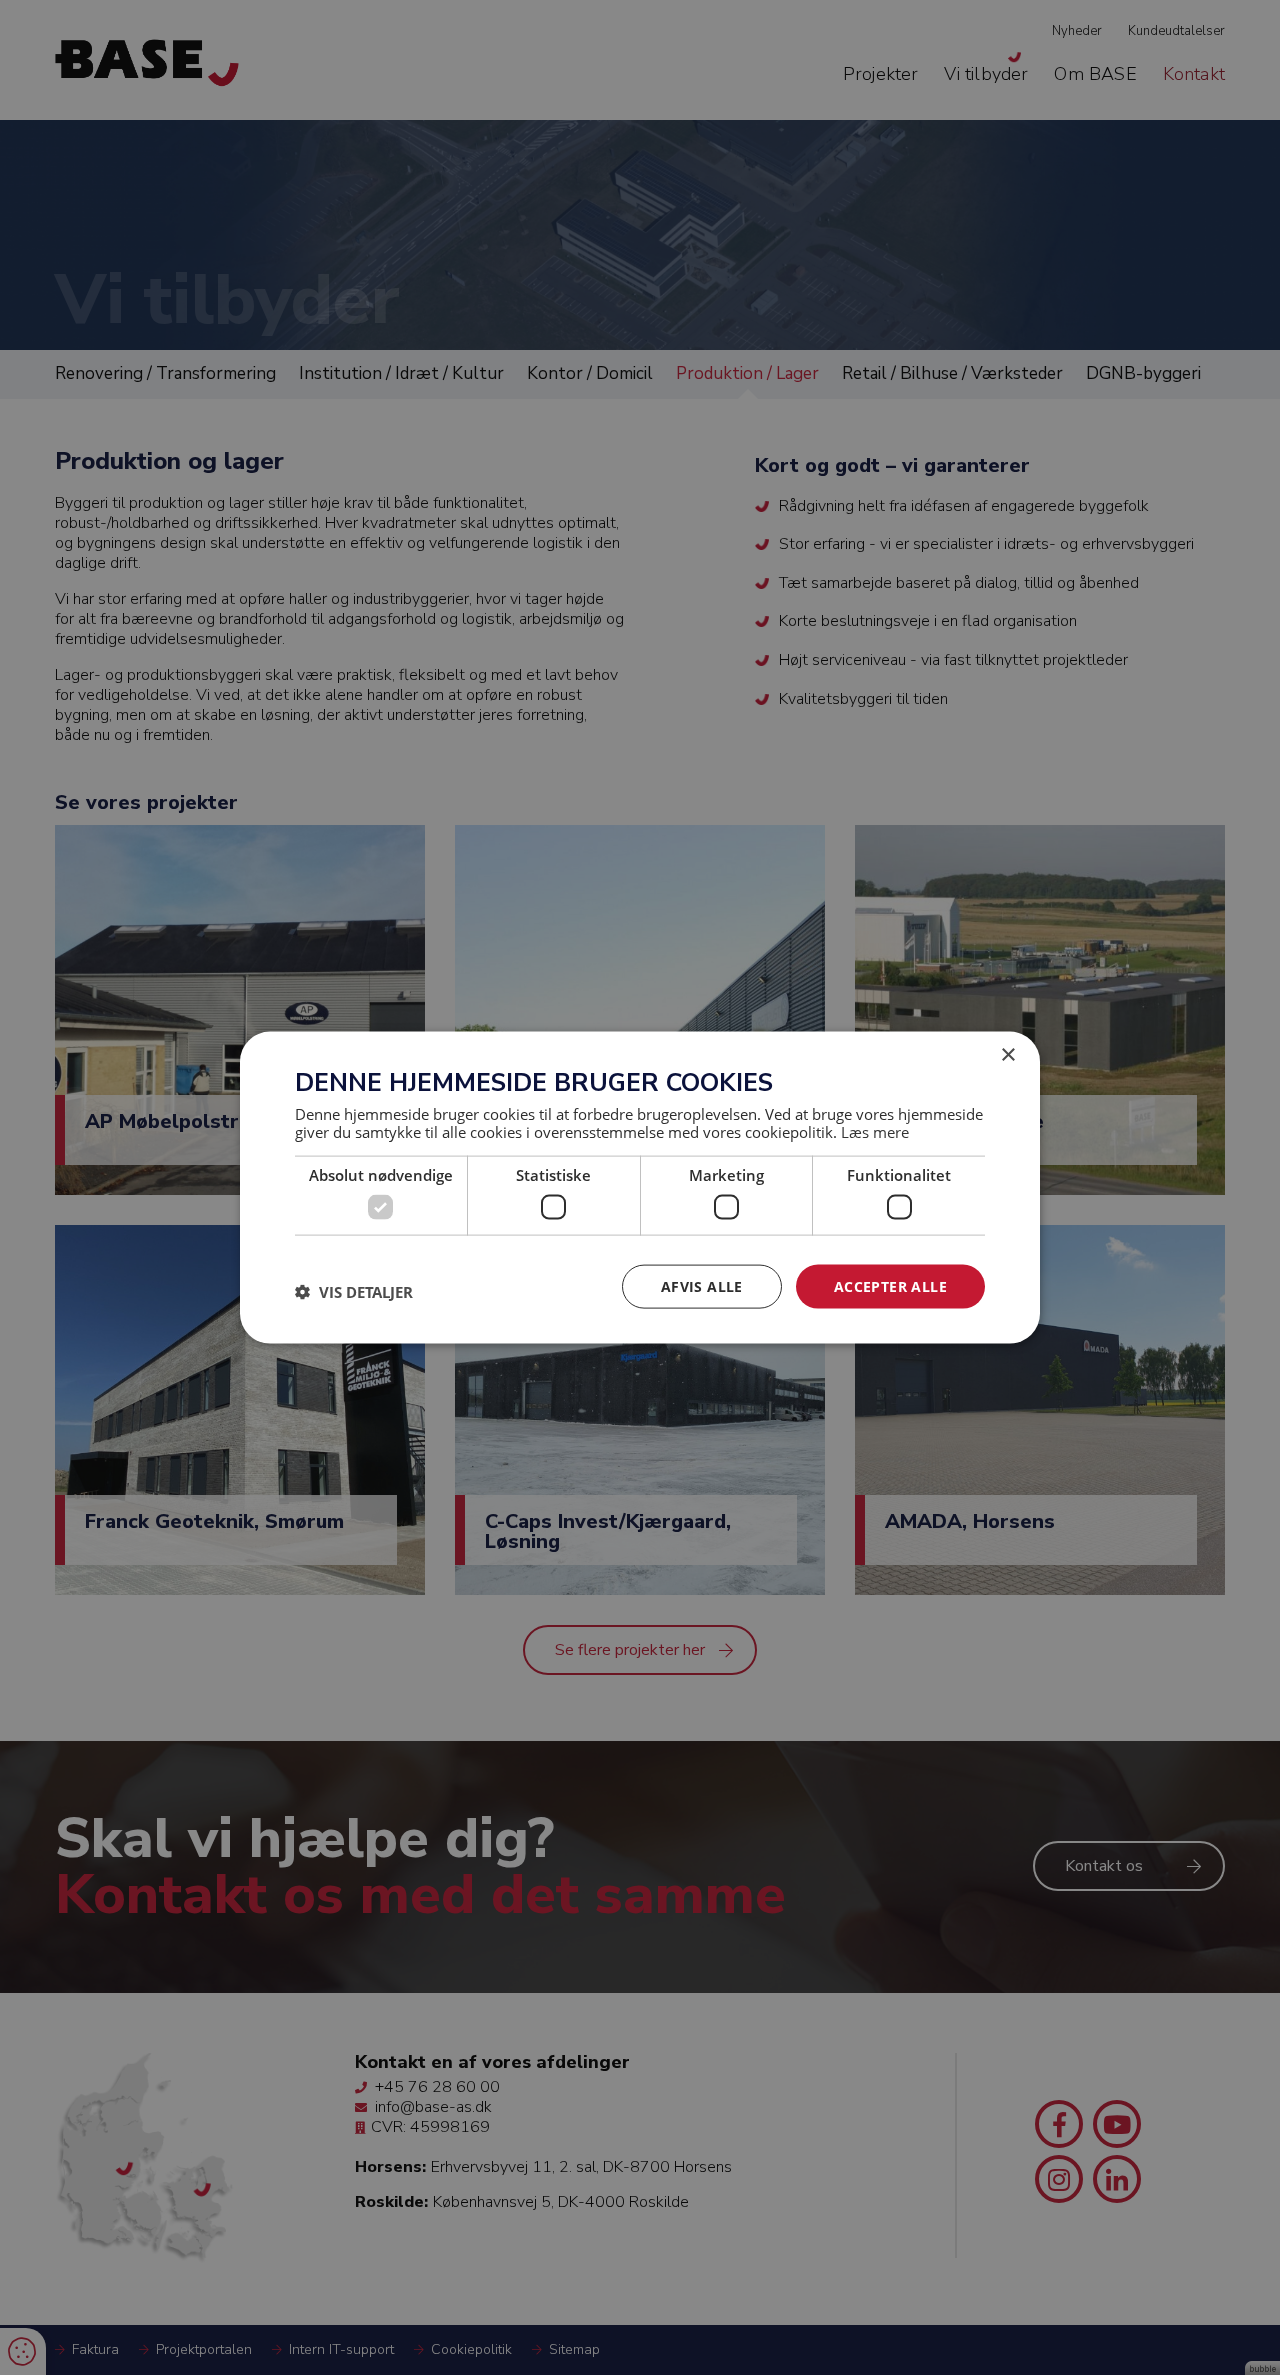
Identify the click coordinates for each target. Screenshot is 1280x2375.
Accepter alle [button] (890, 1285)
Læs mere (875, 1132)
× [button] (1007, 1054)
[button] (354, 1291)
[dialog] (640, 1187)
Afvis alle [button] (702, 1285)
